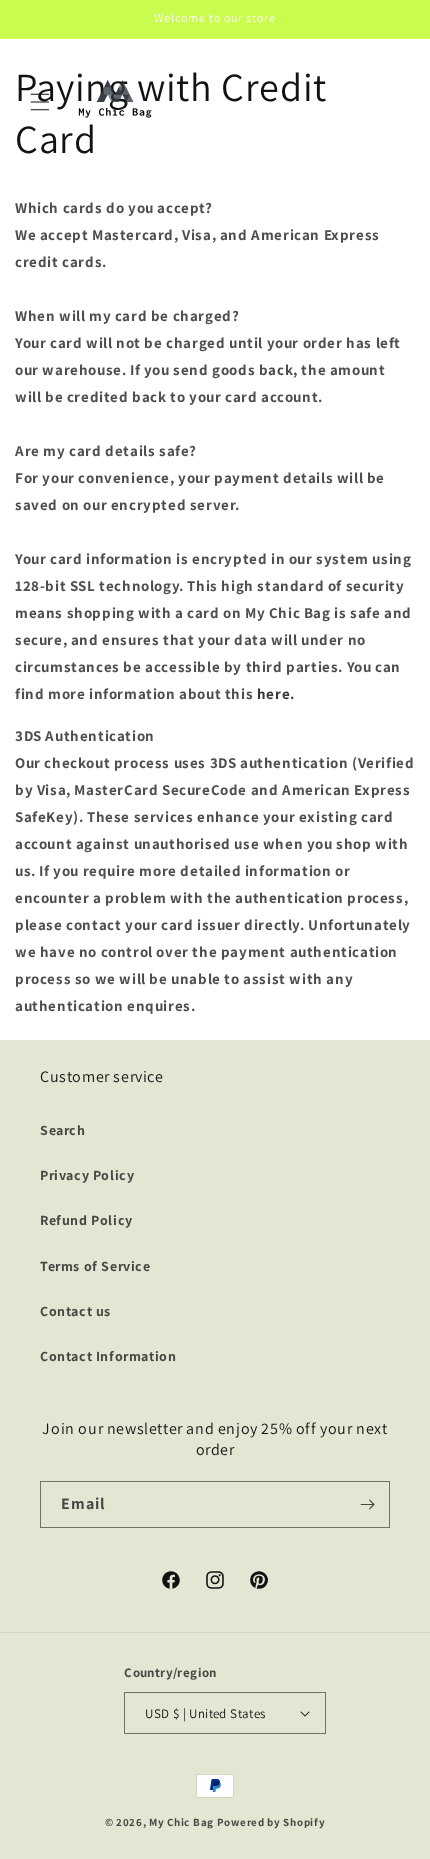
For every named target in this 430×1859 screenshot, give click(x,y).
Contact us (75, 1311)
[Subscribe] (367, 1504)
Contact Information (108, 1356)
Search (63, 1130)
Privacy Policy (87, 1175)
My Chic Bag (181, 1822)
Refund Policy (86, 1220)
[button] (40, 102)
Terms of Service (95, 1266)
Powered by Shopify (271, 1822)
